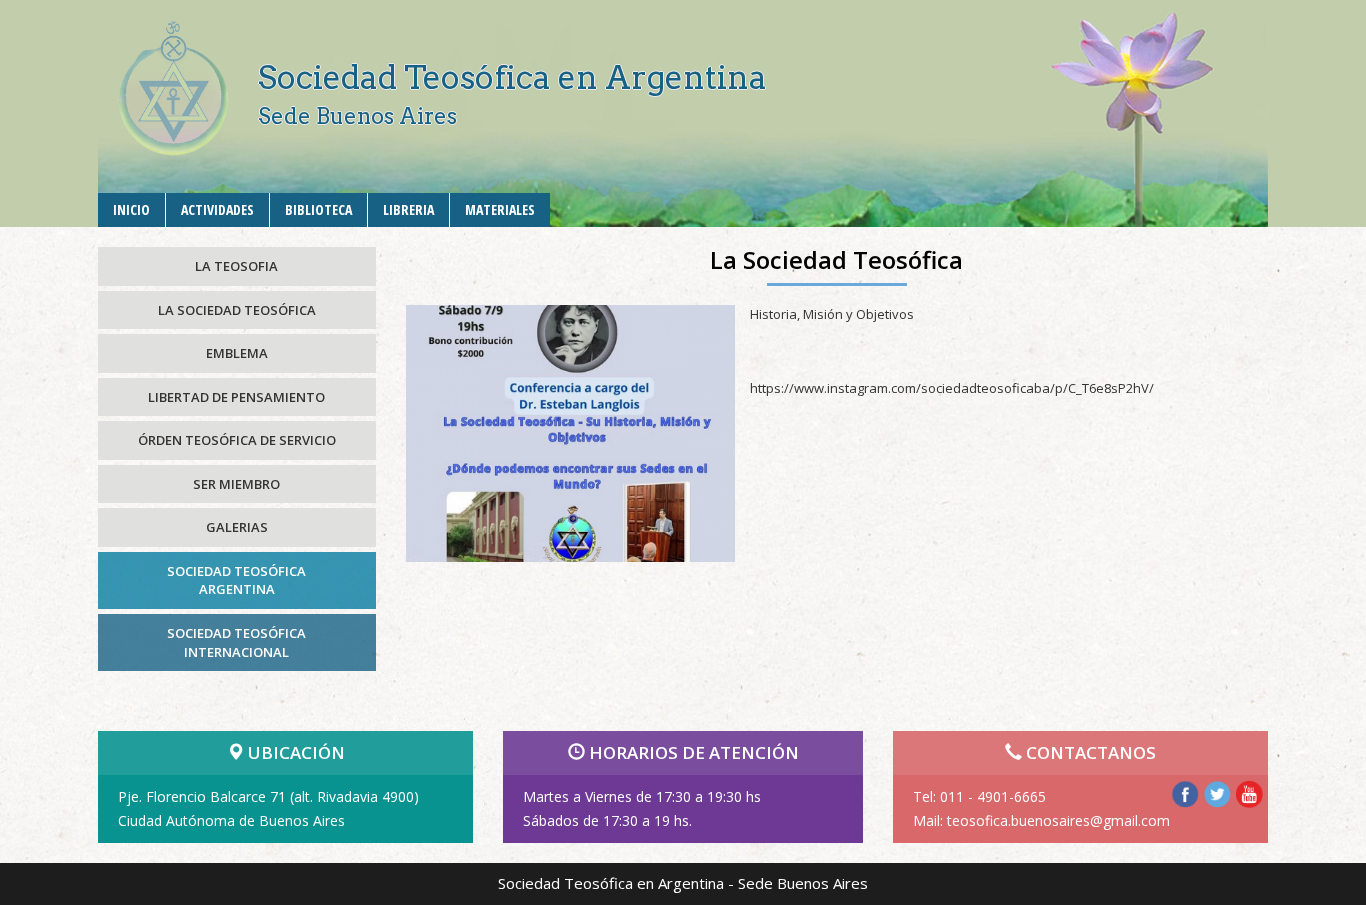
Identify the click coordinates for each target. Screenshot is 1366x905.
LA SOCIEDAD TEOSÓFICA (237, 310)
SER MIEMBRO (236, 484)
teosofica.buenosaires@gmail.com (1058, 820)
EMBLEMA (237, 353)
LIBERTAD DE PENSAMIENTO (236, 397)
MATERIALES (500, 209)
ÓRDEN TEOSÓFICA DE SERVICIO (237, 440)
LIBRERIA (408, 209)
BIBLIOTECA (318, 209)
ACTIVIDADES (217, 209)
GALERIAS (237, 527)
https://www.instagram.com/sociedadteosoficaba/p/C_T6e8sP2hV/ (952, 388)
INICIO (131, 209)
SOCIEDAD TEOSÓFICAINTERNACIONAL (236, 642)
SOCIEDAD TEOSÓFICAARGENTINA (236, 580)
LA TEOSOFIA (236, 266)
